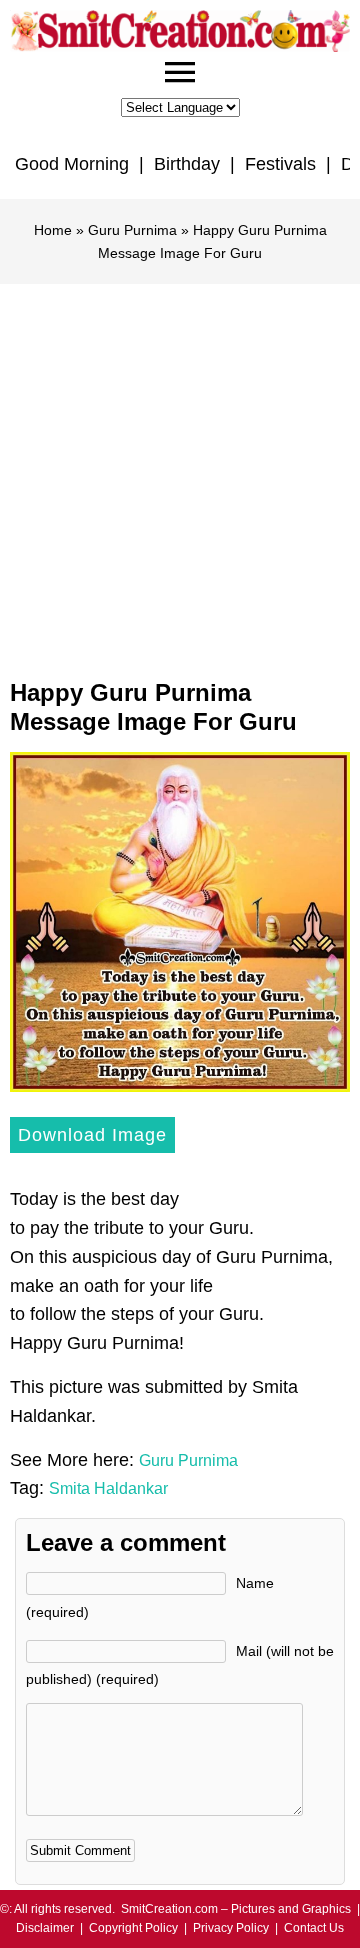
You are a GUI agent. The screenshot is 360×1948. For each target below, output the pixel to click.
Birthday (187, 164)
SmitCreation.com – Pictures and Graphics (236, 1909)
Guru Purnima (132, 230)
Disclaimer (45, 1928)
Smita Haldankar (108, 1488)
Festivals (280, 164)
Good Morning (72, 164)
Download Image (92, 1135)
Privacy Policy (231, 1928)
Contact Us (314, 1928)
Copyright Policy (133, 1928)
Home (53, 230)
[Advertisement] (180, 474)
